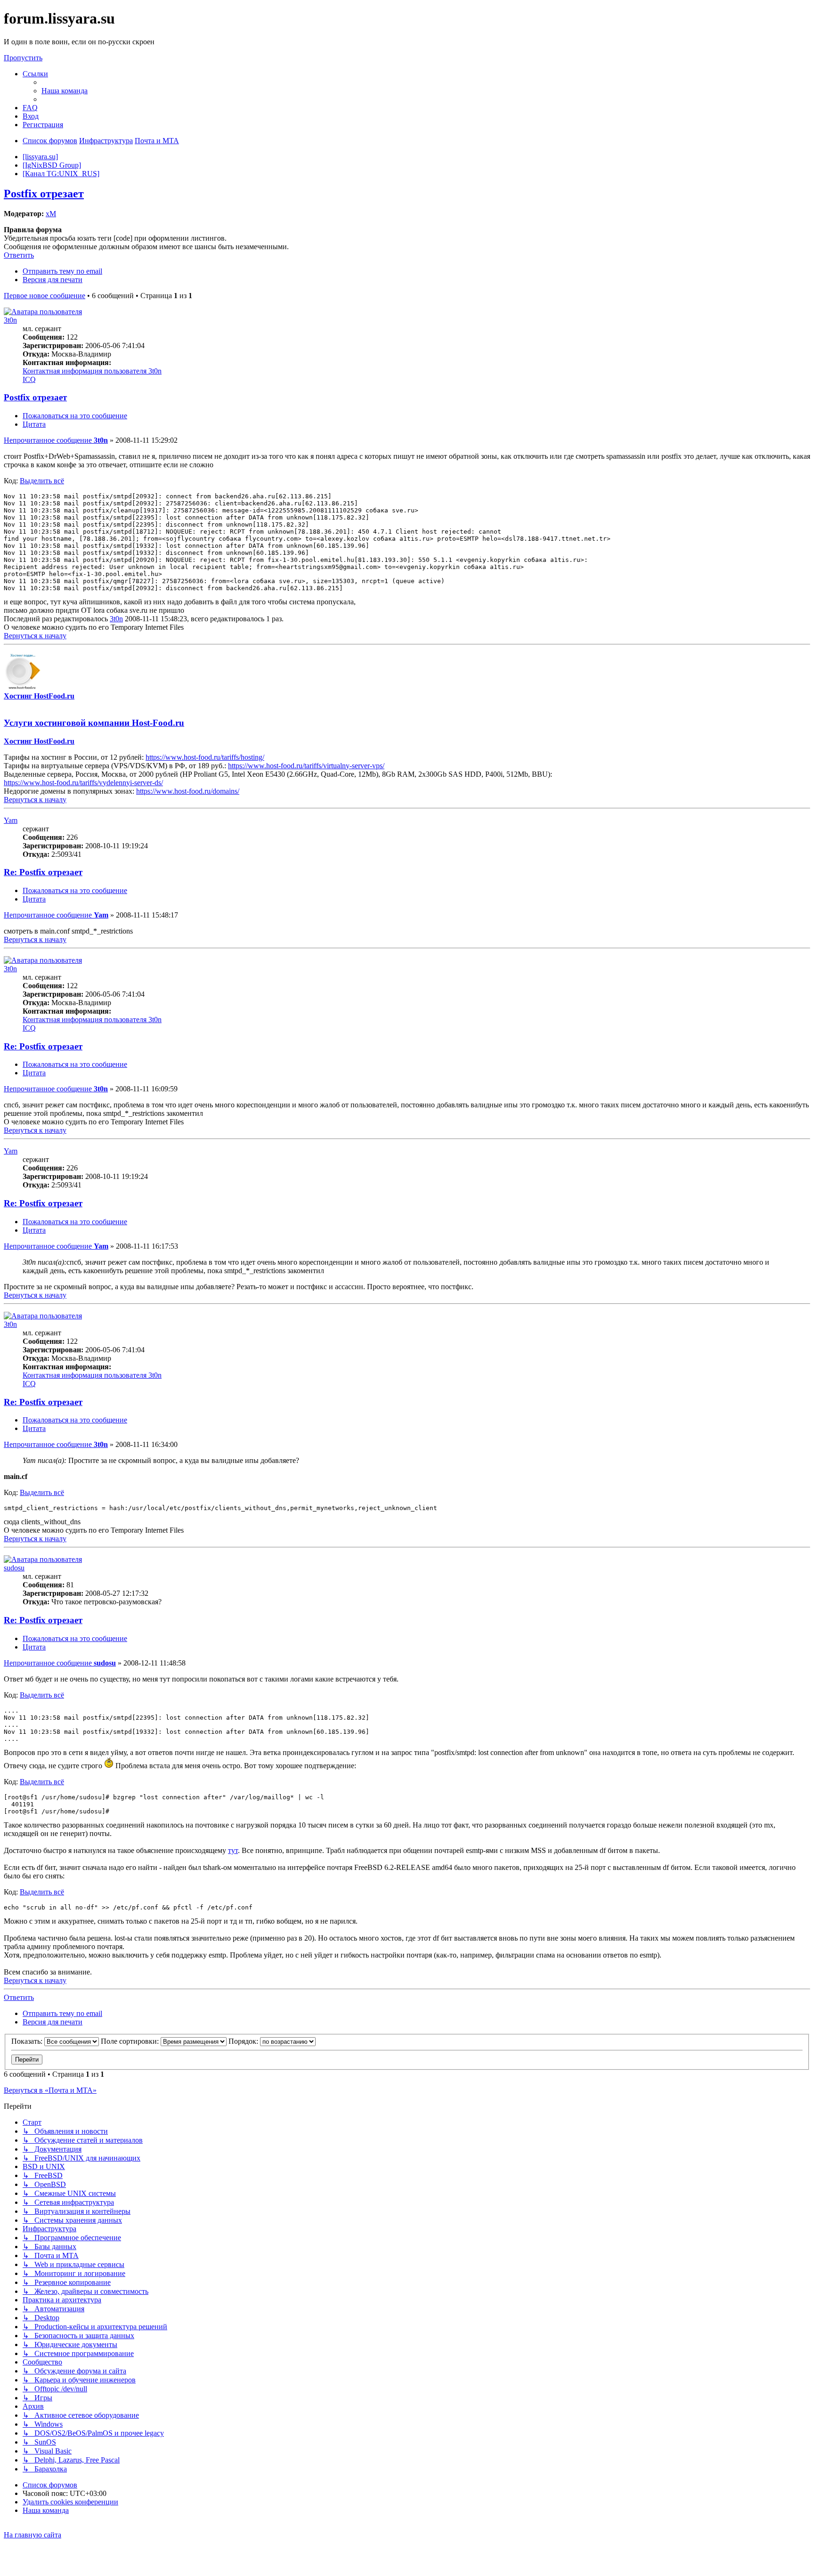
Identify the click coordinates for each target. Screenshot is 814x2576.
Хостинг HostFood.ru (39, 696)
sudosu (14, 1568)
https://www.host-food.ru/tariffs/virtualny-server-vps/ (306, 766)
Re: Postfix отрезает (43, 872)
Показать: (28, 2041)
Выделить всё (42, 481)
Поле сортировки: (131, 2041)
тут (233, 1850)
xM (51, 214)
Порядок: (244, 2041)
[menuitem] (65, 91)
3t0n (10, 320)
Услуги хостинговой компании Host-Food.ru (94, 723)
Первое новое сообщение (45, 296)
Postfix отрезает (44, 194)
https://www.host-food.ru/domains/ (188, 791)
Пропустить (23, 58)
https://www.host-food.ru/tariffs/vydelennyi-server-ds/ (83, 783)
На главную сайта (33, 2535)
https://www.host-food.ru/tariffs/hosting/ (205, 757)
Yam (11, 820)
